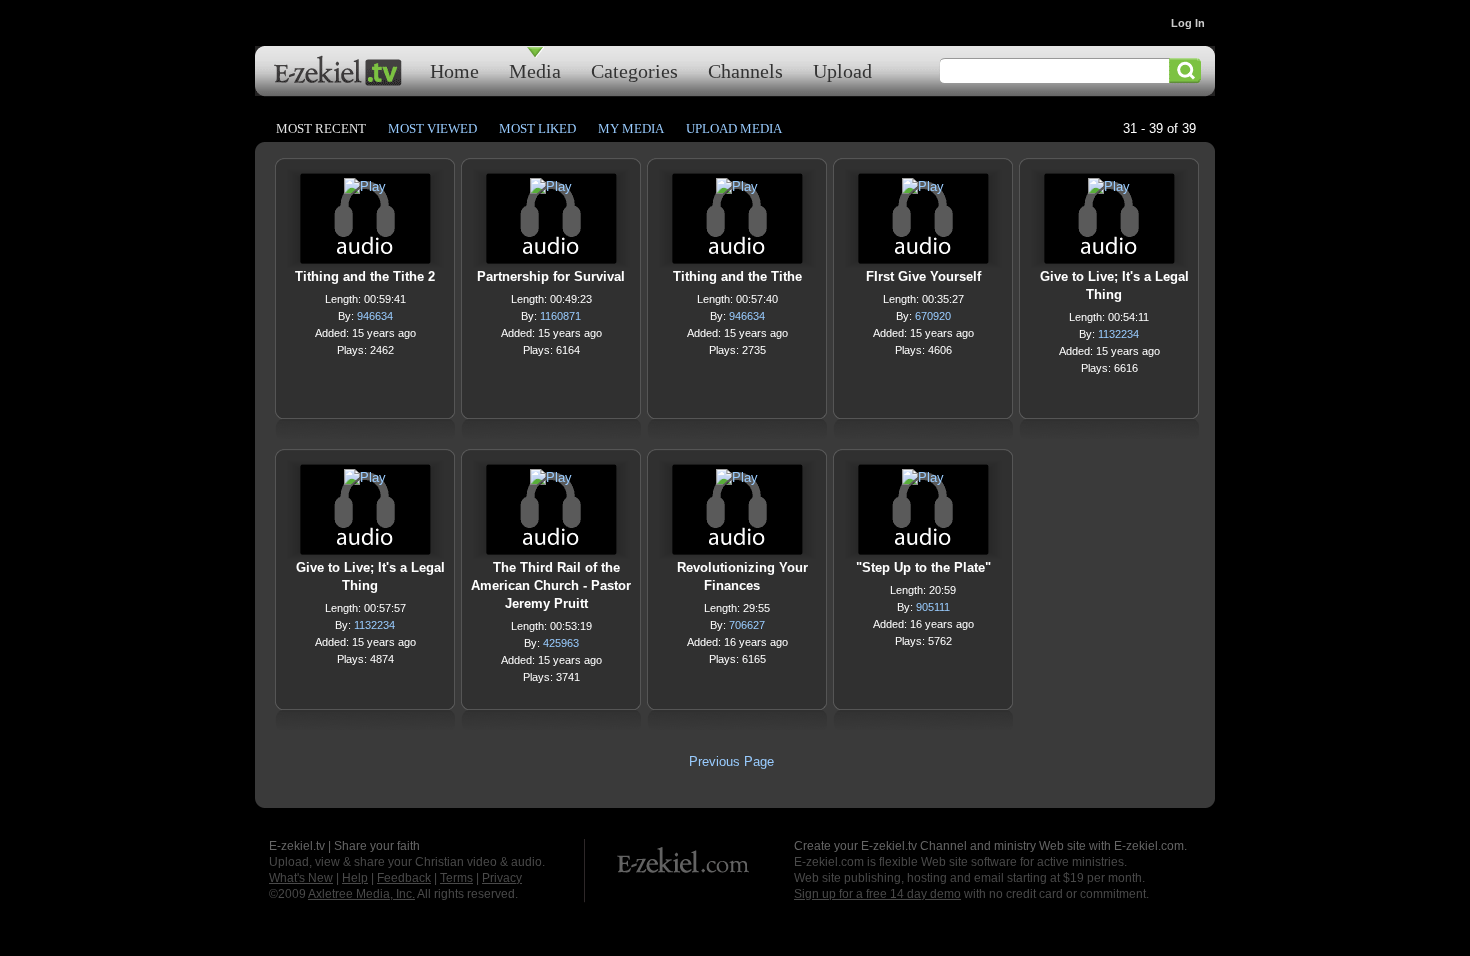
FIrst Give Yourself (923, 276)
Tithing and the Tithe (737, 276)
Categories (634, 70)
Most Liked (537, 128)
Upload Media (734, 128)
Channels (745, 70)
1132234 (1118, 334)
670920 (933, 316)
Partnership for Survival (551, 276)
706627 (747, 625)
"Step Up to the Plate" (923, 567)
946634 (375, 316)
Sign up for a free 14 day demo (877, 894)
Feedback (404, 878)
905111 (933, 607)
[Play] (365, 191)
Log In (1188, 23)
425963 (561, 643)
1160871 (560, 316)
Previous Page (731, 761)
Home (454, 70)
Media (535, 70)
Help (355, 878)
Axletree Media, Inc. (361, 894)
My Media (631, 128)
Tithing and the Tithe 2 (365, 276)
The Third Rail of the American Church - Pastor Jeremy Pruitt (551, 585)
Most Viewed (432, 128)
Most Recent (321, 128)
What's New (301, 878)
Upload (842, 70)
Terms (456, 878)
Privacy (502, 878)
